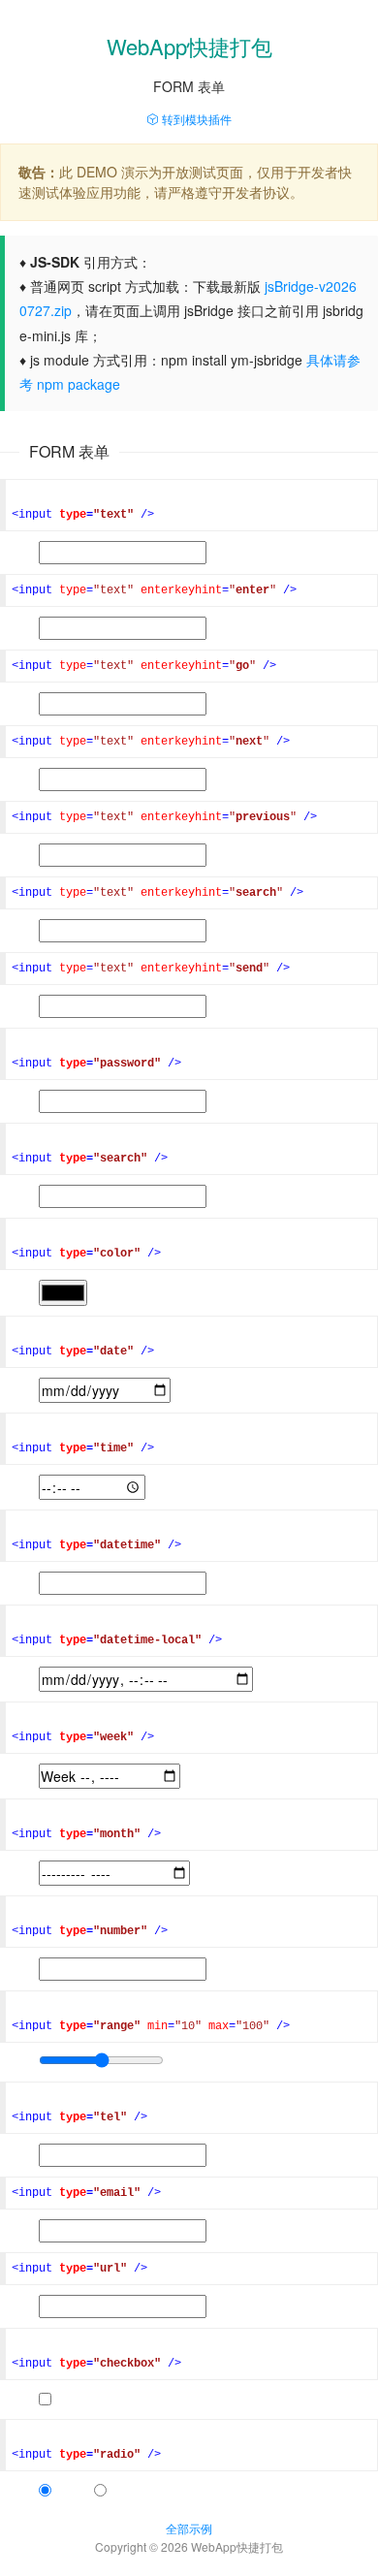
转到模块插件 (195, 119)
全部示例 (189, 2528)
